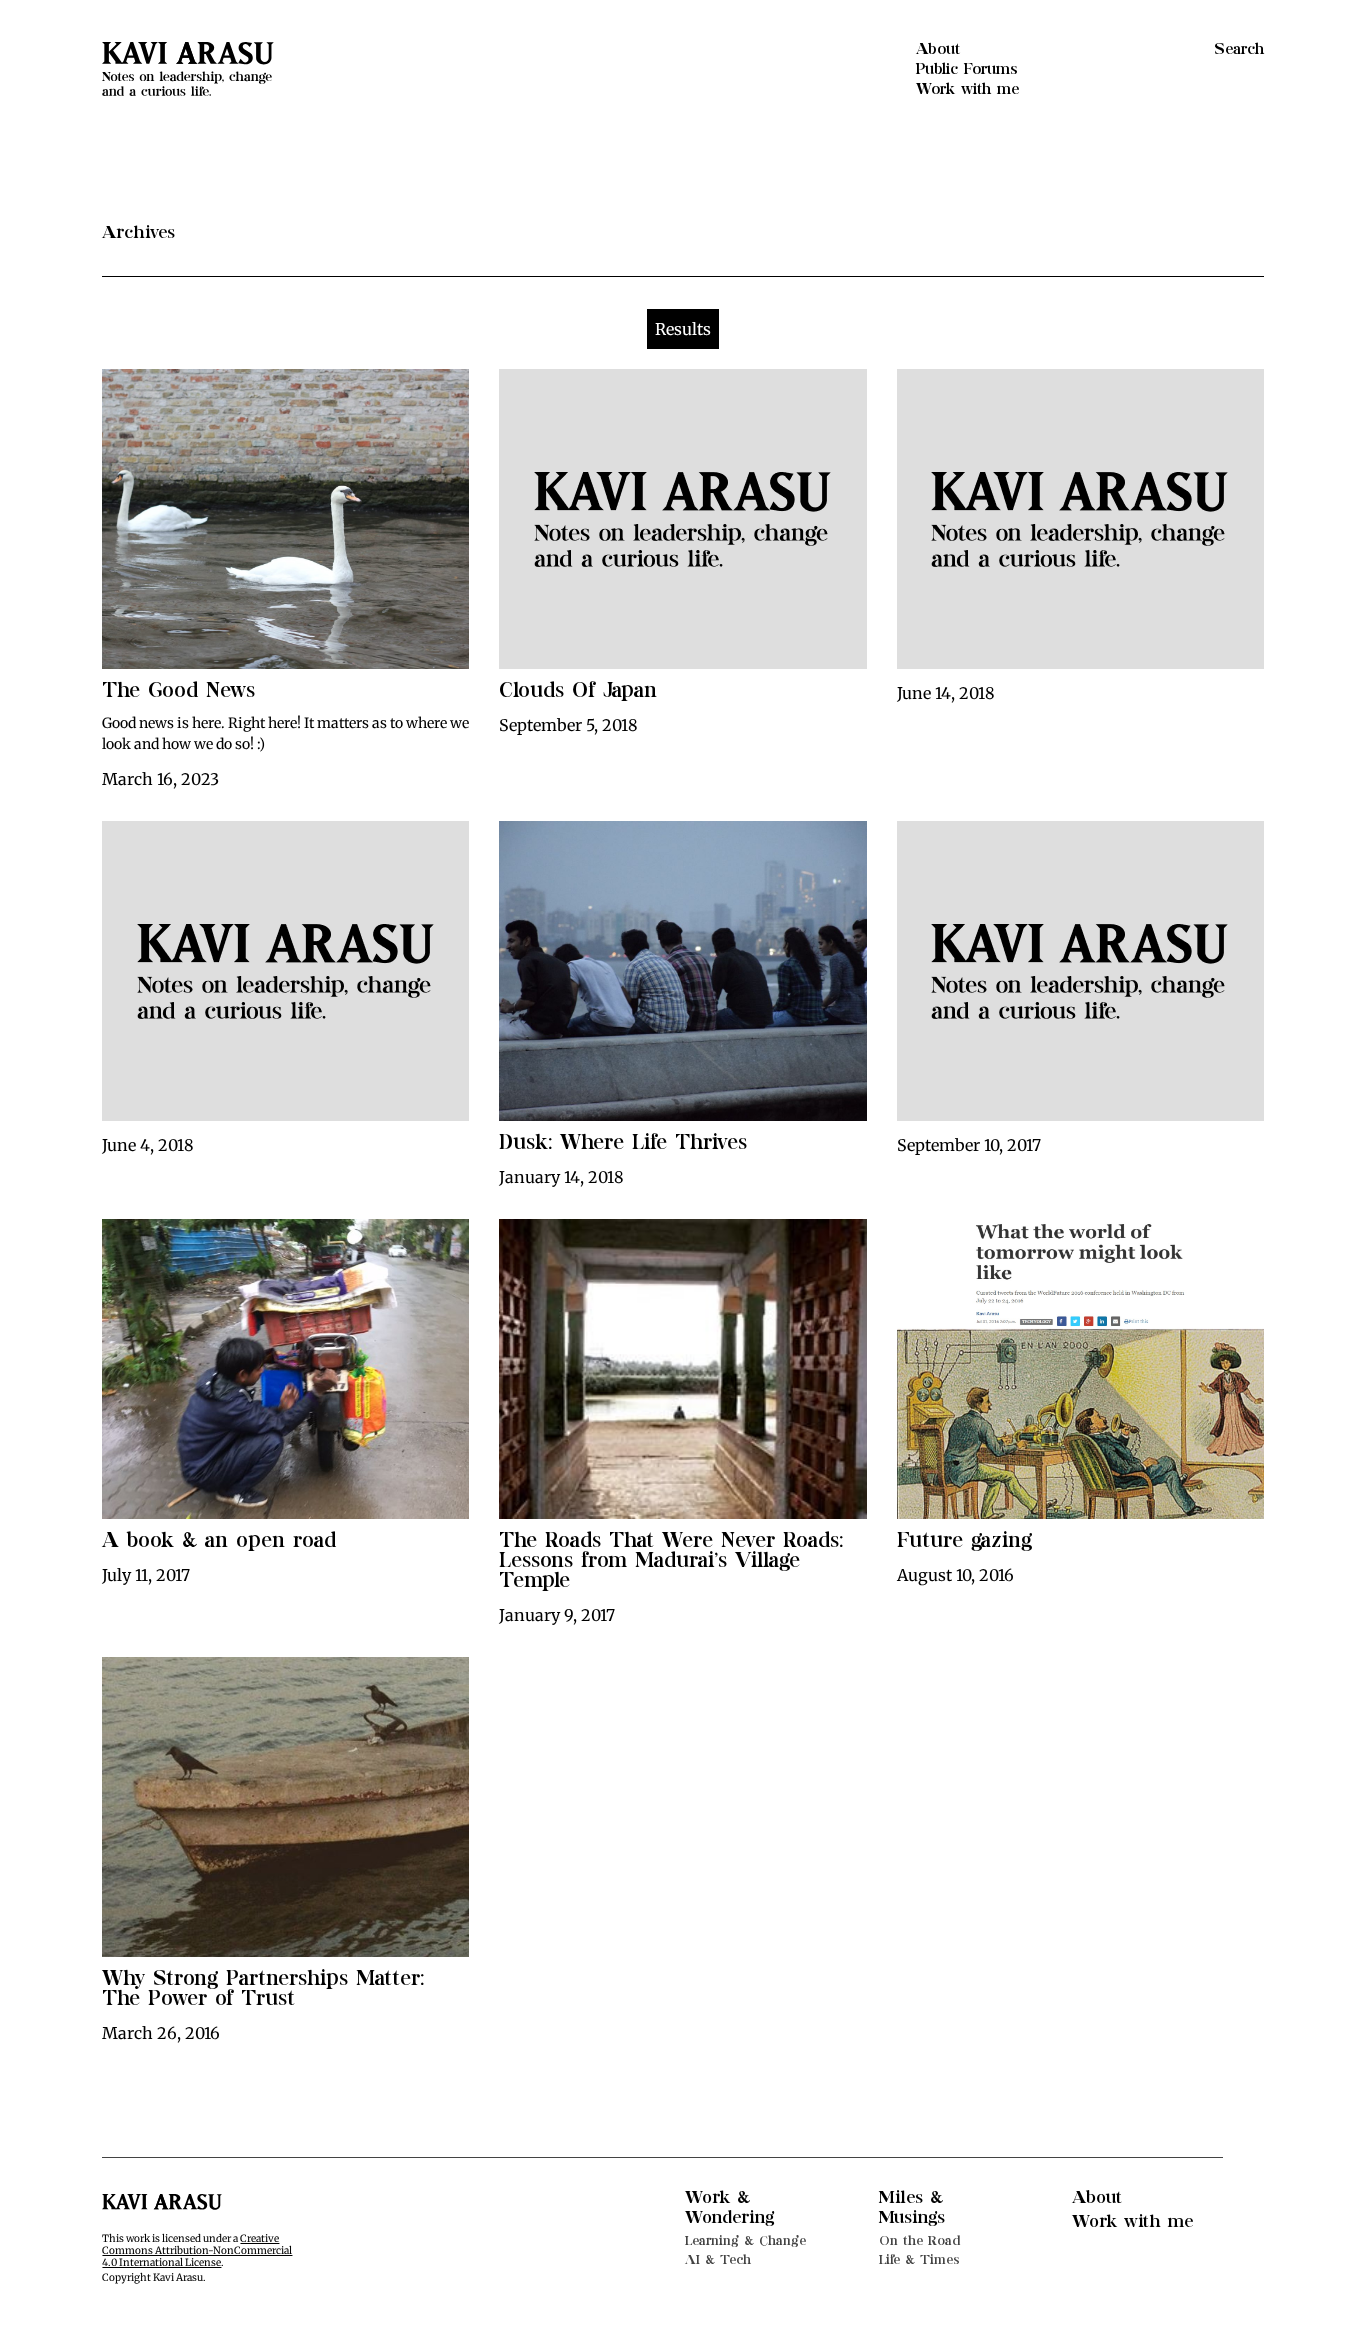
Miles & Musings (912, 2207)
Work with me (967, 89)
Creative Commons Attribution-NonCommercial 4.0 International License (197, 2250)
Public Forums (967, 69)
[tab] (683, 329)
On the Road (920, 2240)
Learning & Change (745, 2240)
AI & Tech (718, 2259)
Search (1239, 49)
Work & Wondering (729, 2207)
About (938, 49)
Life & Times (919, 2259)
